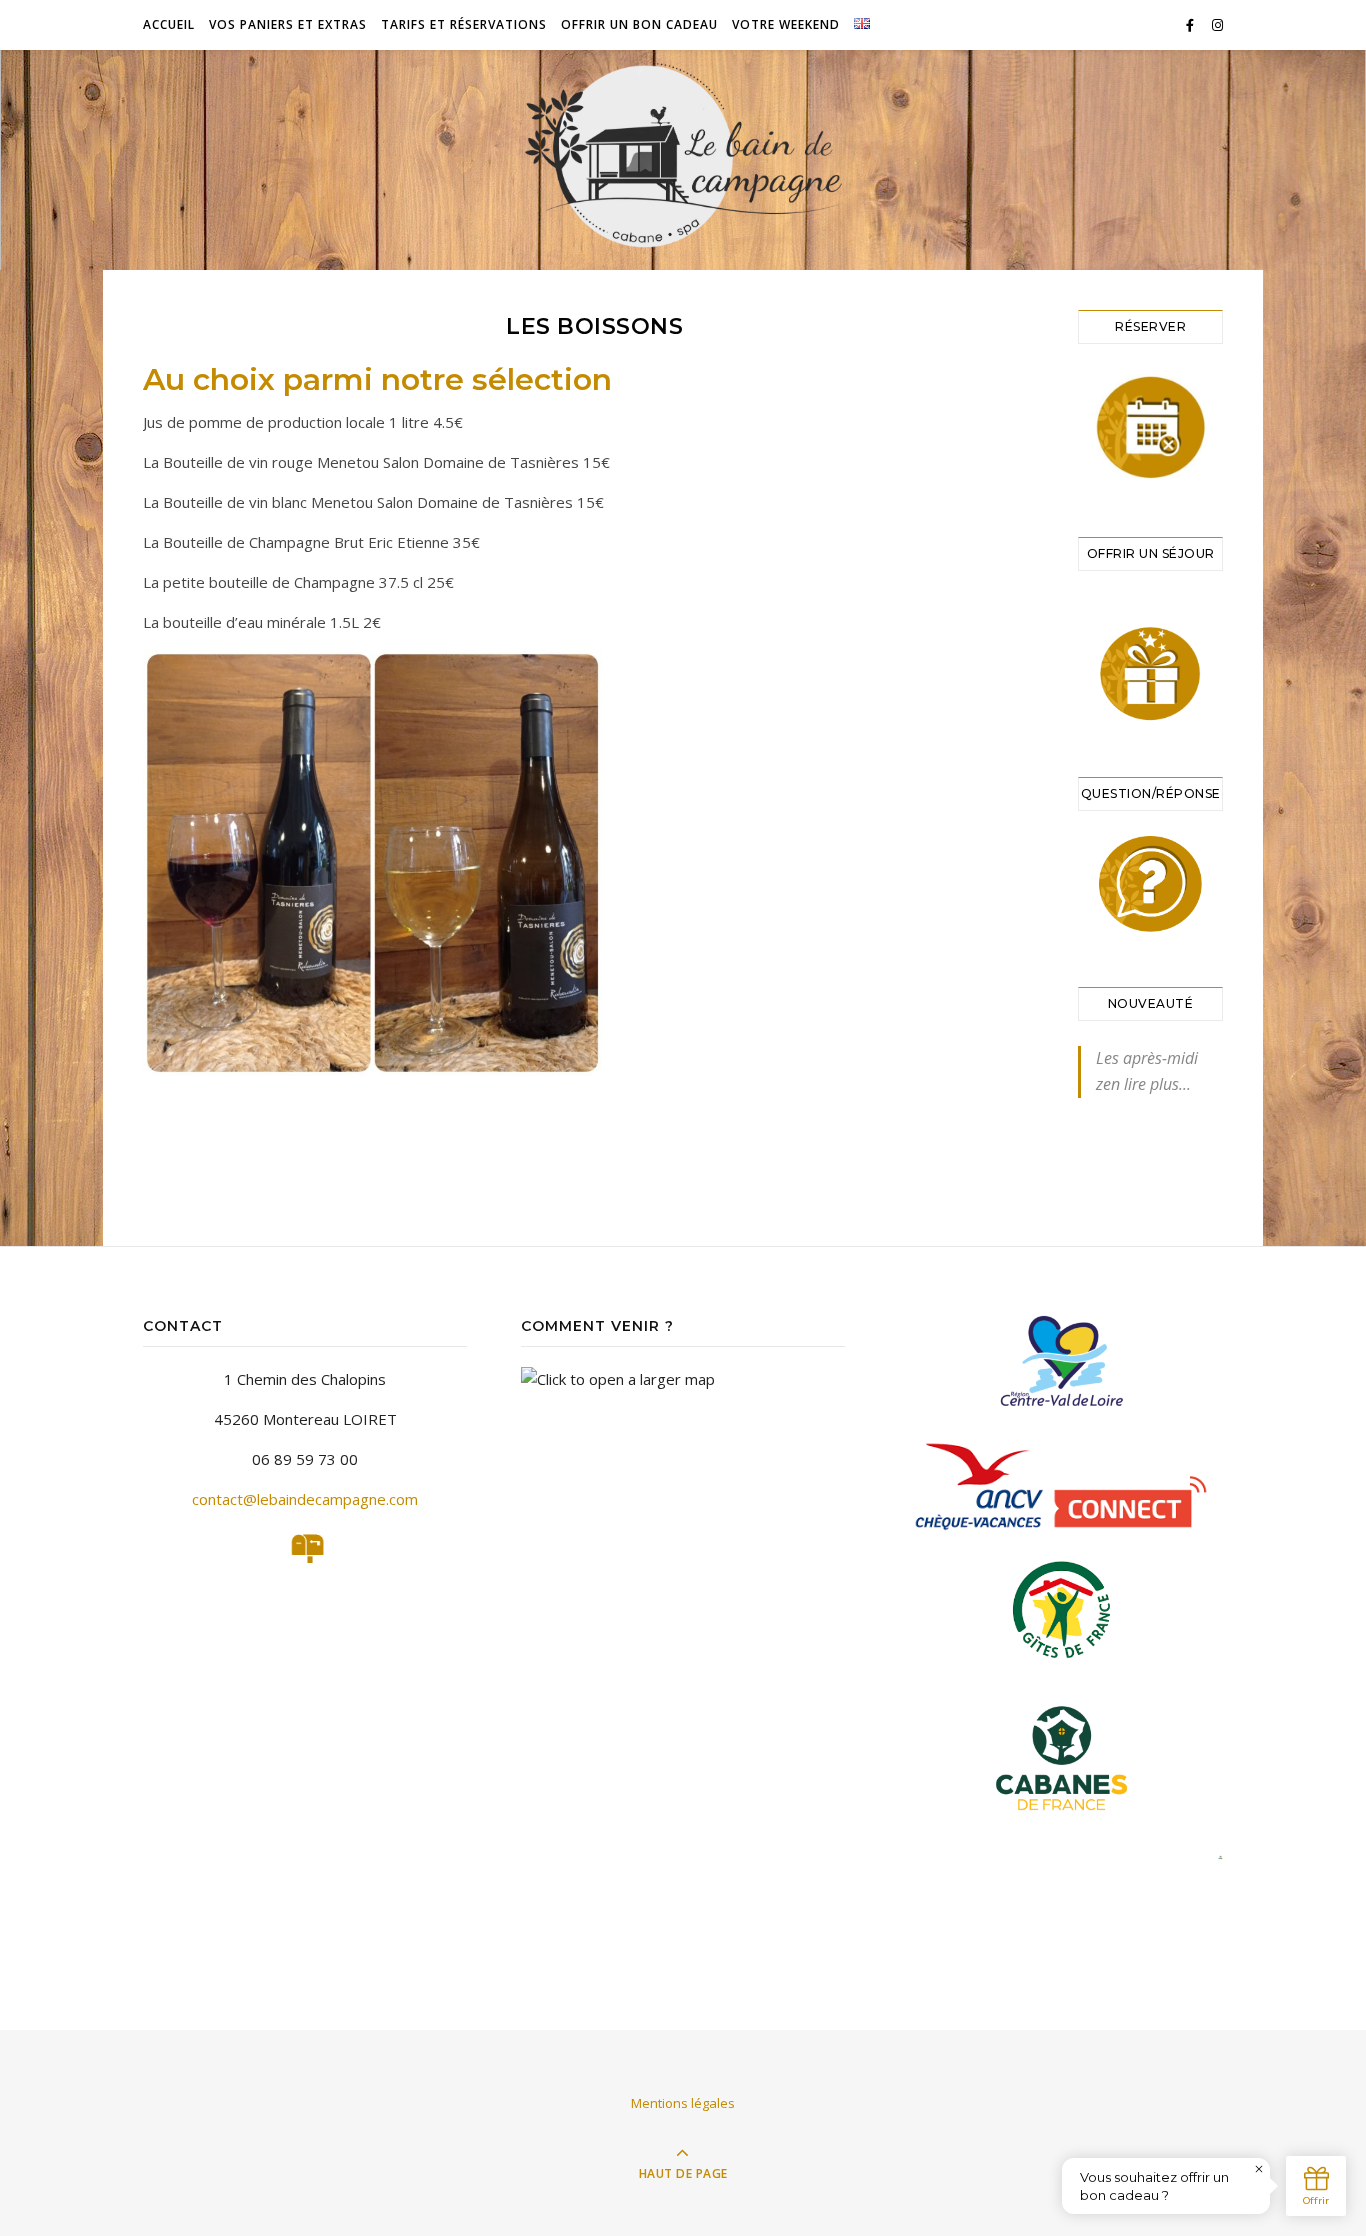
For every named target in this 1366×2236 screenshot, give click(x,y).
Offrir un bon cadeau (639, 24)
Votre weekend (786, 24)
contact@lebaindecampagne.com (305, 1499)
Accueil (169, 24)
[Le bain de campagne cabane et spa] (683, 154)
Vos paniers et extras (288, 24)
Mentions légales (683, 2103)
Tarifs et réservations (464, 24)
